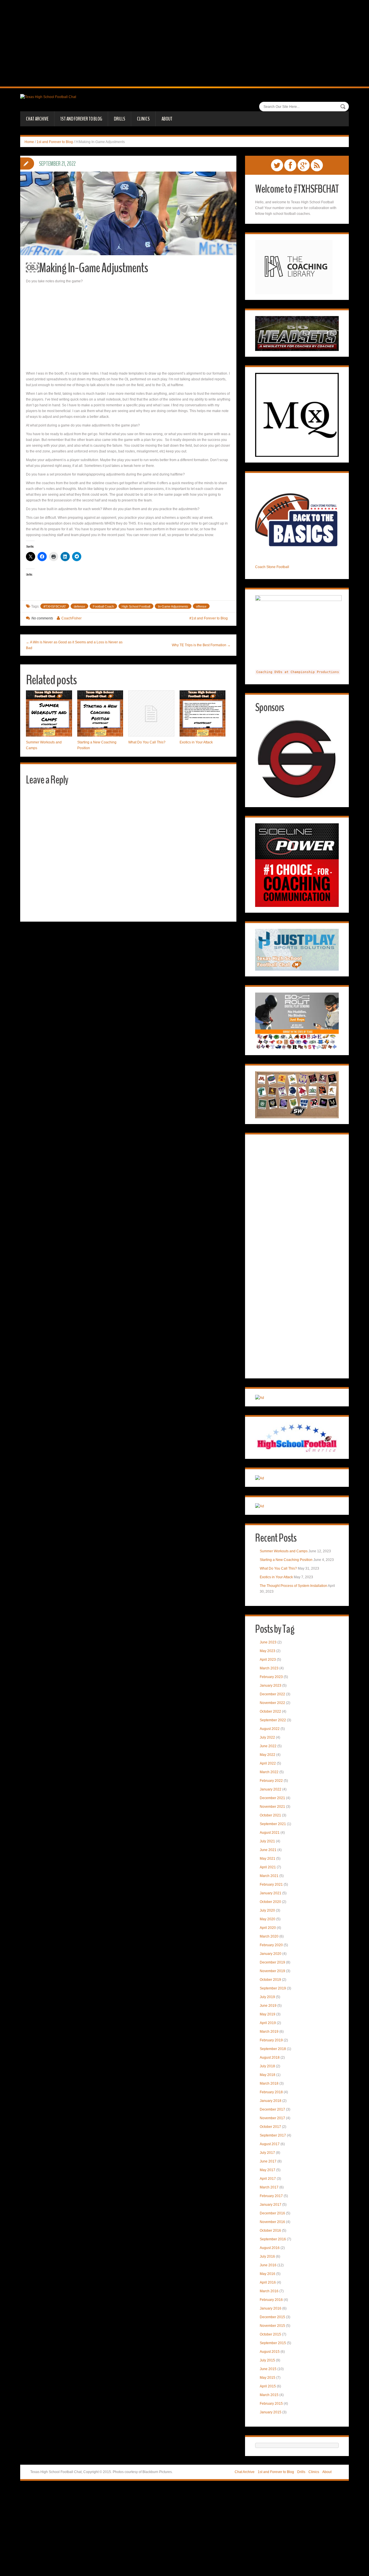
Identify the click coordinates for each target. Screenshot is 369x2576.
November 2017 (272, 2118)
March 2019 (269, 2032)
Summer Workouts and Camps (284, 1551)
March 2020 (269, 1936)
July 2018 (267, 2066)
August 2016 (270, 2248)
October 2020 (270, 1902)
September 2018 (273, 2049)
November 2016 (272, 2222)
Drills (119, 119)
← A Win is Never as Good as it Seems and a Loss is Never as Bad (74, 645)
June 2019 (268, 2006)
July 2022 (267, 1737)
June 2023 (268, 1642)
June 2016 (268, 2265)
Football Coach (103, 606)
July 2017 (267, 2153)
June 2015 (268, 2369)
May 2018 (268, 2075)
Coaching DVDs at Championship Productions (298, 672)
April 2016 (268, 2282)
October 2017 (270, 2127)
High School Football (136, 606)
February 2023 (271, 1677)
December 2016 (272, 2213)
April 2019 (268, 2023)
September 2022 (273, 1720)
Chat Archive (37, 119)
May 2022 (268, 1755)
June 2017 (268, 2161)
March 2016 (269, 2291)
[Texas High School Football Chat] (48, 97)
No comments (42, 618)
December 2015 (272, 2317)
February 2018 (271, 2092)
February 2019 (271, 2040)
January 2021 (271, 1893)
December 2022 (272, 1694)
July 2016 (267, 2256)
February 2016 (271, 2300)
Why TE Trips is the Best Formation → (201, 645)
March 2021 (269, 1876)
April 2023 (268, 1660)
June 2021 (268, 1850)
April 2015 (268, 2386)
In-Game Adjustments (173, 606)
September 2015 (273, 2343)
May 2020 (268, 1919)
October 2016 (270, 2231)
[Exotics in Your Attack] (203, 713)
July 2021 (267, 1841)
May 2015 (268, 2378)
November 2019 (272, 1971)
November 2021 (272, 1807)
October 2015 (270, 2334)
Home (29, 142)
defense (79, 606)
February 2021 (271, 1884)
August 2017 (270, 2144)
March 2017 (269, 2187)
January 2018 (271, 2101)
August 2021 (270, 1833)
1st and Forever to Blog (81, 119)
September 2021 (273, 1824)
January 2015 (271, 2412)
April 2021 (268, 1867)
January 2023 (271, 1686)
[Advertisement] (184, 43)
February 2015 (271, 2404)
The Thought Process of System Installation (293, 1586)
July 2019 (267, 1997)
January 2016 (271, 2308)
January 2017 (271, 2205)
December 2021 (272, 1798)
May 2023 (268, 1651)
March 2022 (269, 1772)
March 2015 (269, 2395)
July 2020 (267, 1910)
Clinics (143, 119)
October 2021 (270, 1815)
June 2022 (268, 1746)
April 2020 (268, 1928)
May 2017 (268, 2170)
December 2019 (272, 1962)
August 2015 (270, 2352)
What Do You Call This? (147, 742)
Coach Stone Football (272, 567)
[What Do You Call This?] (151, 713)
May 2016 (268, 2274)
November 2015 (272, 2326)
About (167, 119)
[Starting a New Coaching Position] (100, 713)
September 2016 (273, 2239)
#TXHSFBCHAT (55, 606)
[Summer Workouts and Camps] (49, 713)
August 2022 (270, 1729)
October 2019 (270, 1980)
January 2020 (271, 1954)
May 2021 (268, 1859)
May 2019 (268, 2014)
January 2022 (271, 1789)
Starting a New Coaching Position (286, 1560)
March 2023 (269, 1668)
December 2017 (272, 2109)
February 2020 (271, 1945)
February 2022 (271, 1781)
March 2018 (269, 2083)
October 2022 (270, 1711)
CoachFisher (71, 618)
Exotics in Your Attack (196, 742)
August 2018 (270, 2058)
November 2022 (272, 1703)
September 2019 (273, 1988)
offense (201, 606)
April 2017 (268, 2179)
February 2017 (271, 2196)
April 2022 (268, 1763)
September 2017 (273, 2135)
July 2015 (267, 2360)
